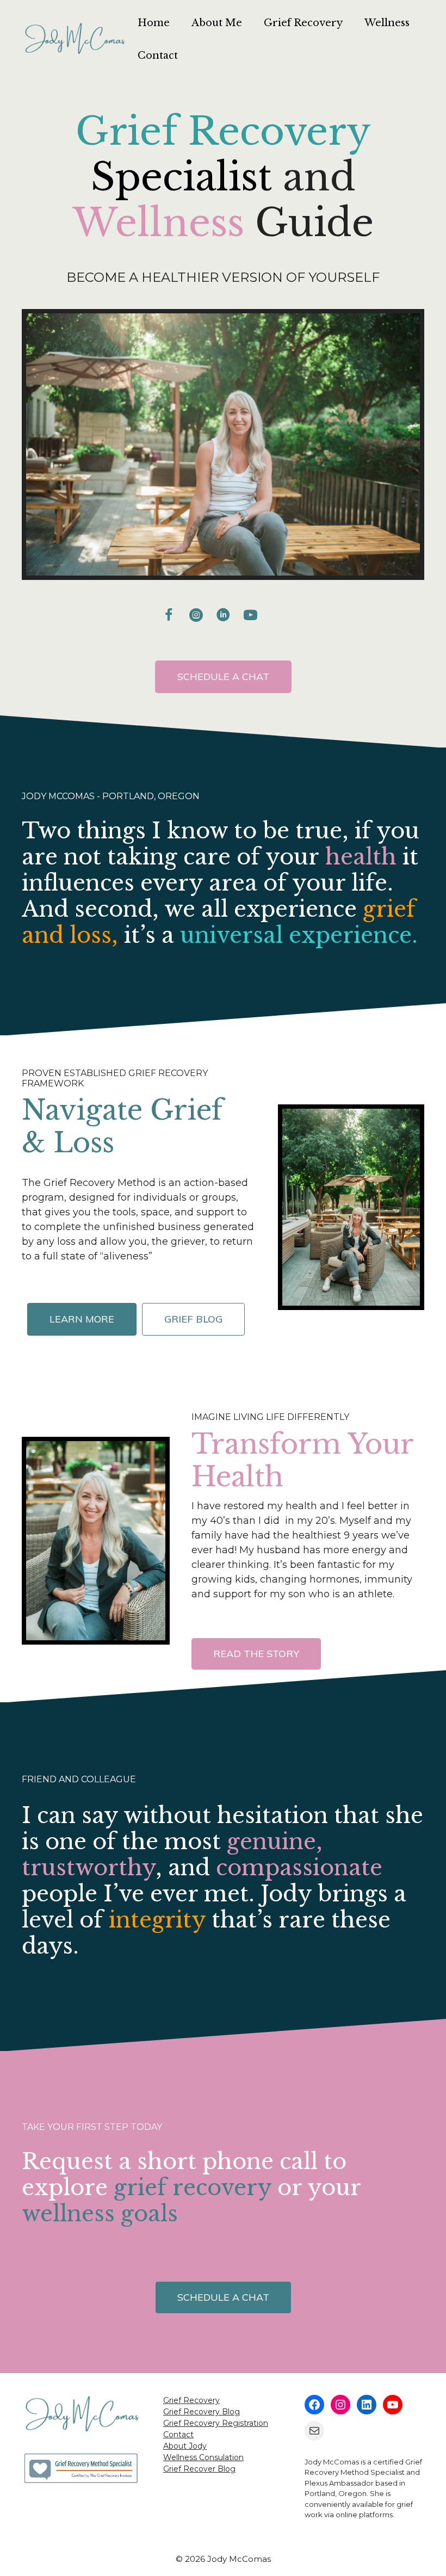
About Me (217, 23)
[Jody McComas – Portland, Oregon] (74, 39)
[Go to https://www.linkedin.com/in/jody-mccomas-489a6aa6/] (223, 615)
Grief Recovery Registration (216, 2423)
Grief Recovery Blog (202, 2412)
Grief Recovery (303, 23)
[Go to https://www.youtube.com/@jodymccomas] (250, 615)
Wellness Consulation (203, 2457)
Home (154, 23)
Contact (158, 55)
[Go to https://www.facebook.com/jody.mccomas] (169, 615)
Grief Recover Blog (199, 2469)
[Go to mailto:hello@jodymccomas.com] (277, 617)
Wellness (387, 23)
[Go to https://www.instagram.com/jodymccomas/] (196, 615)
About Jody (185, 2446)
